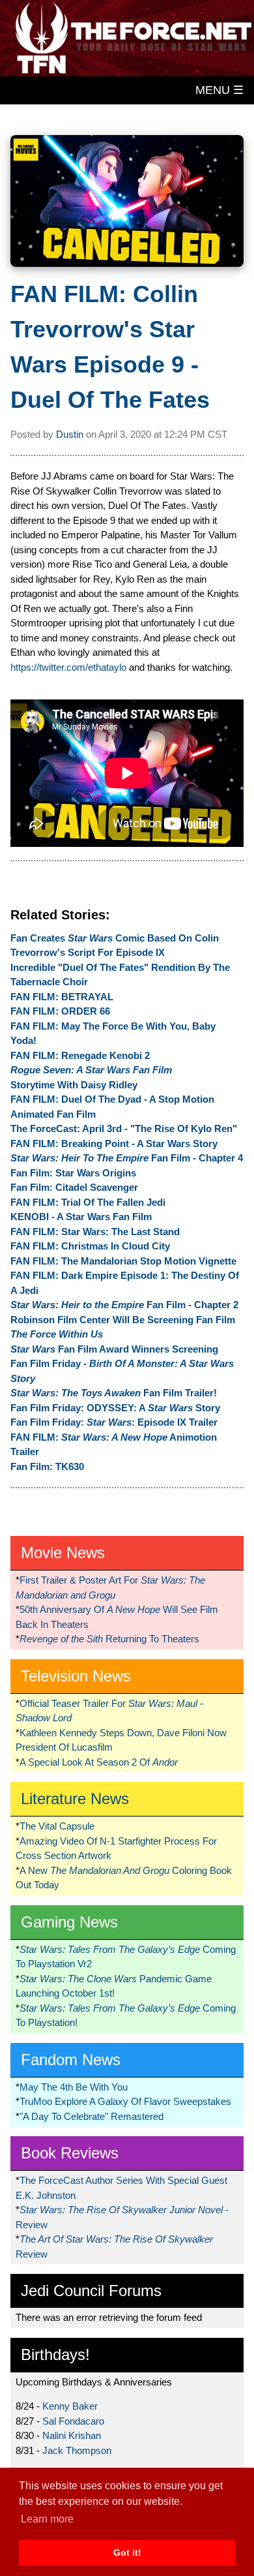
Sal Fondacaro (73, 2421)
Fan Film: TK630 (47, 1466)
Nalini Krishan (72, 2435)
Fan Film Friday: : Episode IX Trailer (114, 1422)
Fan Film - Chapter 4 (127, 1158)
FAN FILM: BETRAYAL (62, 997)
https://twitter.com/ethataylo (68, 667)
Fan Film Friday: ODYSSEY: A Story (115, 1408)
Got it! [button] (127, 2553)
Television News (76, 1676)
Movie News (63, 1553)
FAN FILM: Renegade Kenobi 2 (80, 1055)
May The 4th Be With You (74, 2087)
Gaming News (69, 1922)
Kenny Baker (70, 2406)
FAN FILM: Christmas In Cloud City (90, 1246)
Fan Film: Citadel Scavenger (74, 1187)
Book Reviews (70, 2153)
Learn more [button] (47, 2519)
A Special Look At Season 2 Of (99, 1762)
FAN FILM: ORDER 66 (60, 1011)
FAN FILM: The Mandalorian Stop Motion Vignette (123, 1261)
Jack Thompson (77, 2450)
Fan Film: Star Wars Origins (73, 1173)
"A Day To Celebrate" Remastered (92, 2116)
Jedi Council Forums (91, 2291)
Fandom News (71, 2060)
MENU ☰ (219, 90)
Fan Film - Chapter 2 (124, 1305)
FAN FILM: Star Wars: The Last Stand (95, 1232)
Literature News (75, 1799)
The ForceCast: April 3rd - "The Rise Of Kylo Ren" (124, 1128)
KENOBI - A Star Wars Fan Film (81, 1217)
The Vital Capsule (57, 1826)
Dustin (70, 434)
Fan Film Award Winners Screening (114, 1349)
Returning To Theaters (109, 1639)
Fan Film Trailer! (114, 1393)
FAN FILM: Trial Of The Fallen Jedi (88, 1202)
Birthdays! (55, 2354)
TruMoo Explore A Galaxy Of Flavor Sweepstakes (125, 2101)
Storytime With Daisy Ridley (74, 1085)
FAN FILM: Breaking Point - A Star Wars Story (114, 1143)
